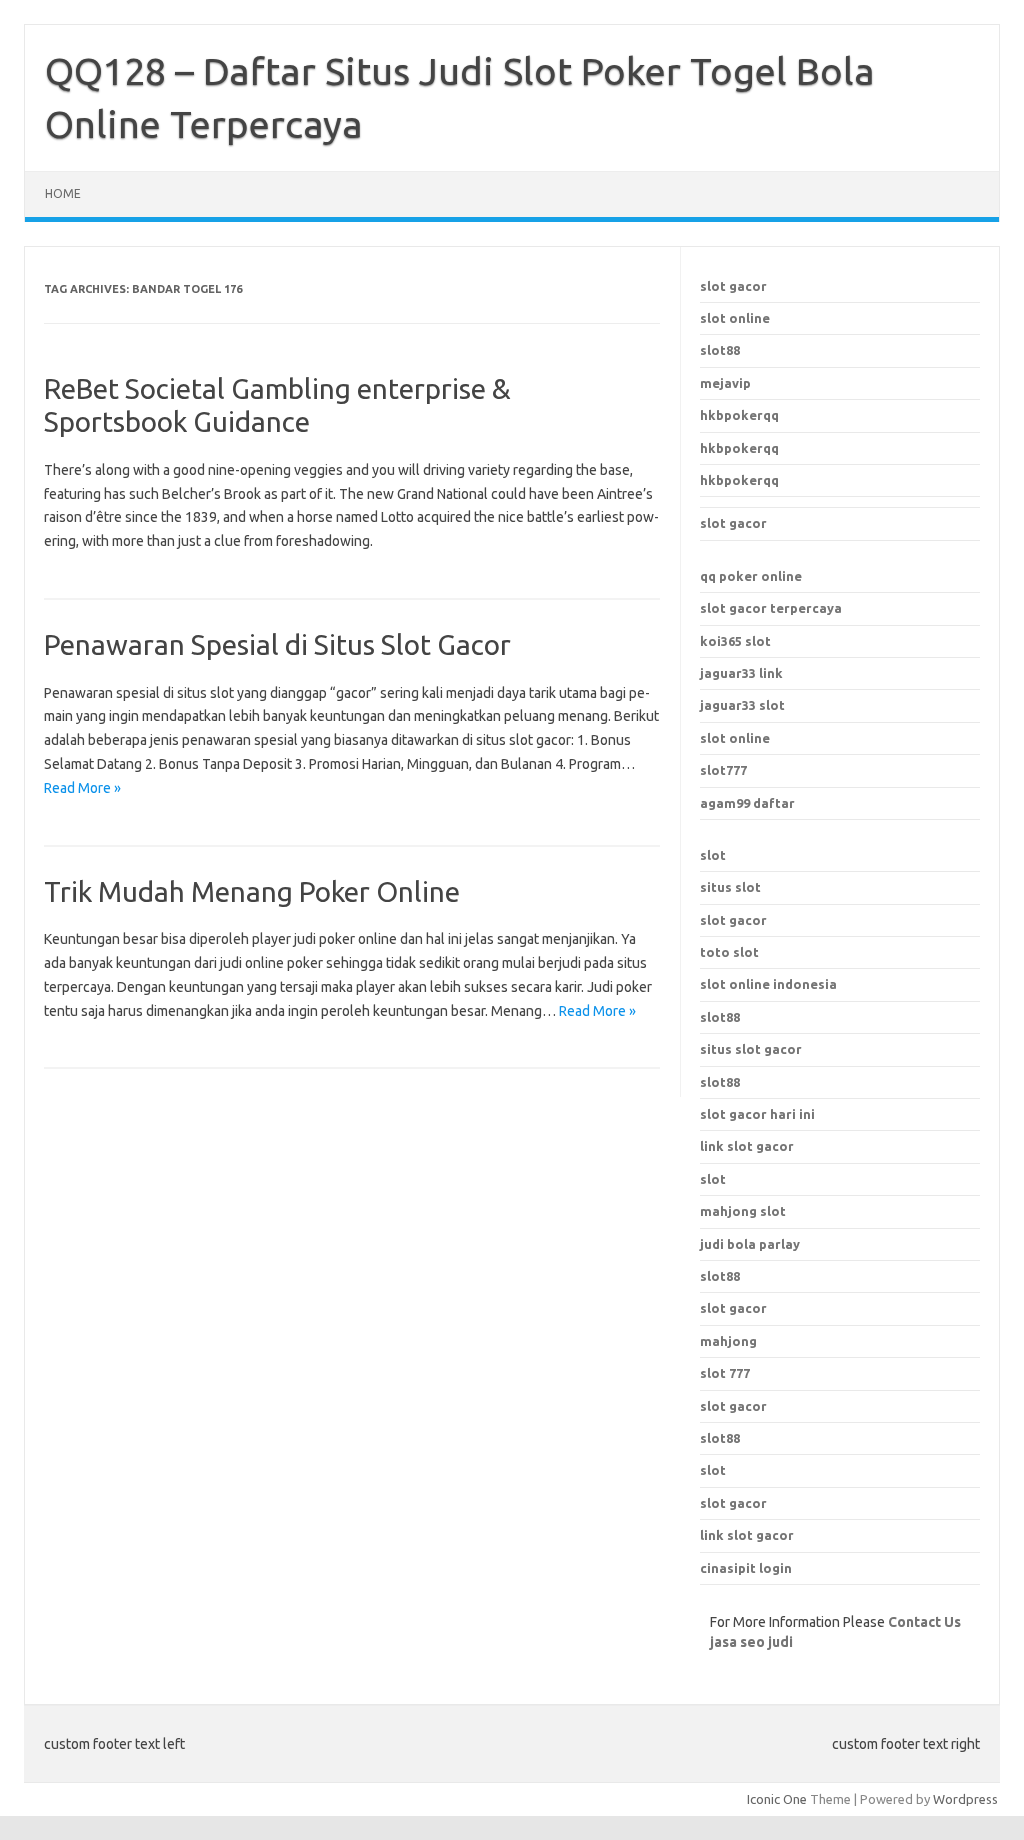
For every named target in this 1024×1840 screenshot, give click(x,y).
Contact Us (924, 1622)
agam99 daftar (747, 803)
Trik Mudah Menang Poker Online (252, 891)
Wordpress (965, 1799)
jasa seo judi (751, 1642)
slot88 (720, 350)
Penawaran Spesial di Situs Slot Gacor (277, 644)
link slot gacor (747, 1146)
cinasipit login (746, 1568)
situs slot (730, 887)
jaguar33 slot (742, 705)
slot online (735, 318)
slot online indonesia (768, 984)
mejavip (725, 383)
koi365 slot (735, 641)
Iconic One (777, 1799)
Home (63, 193)
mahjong (728, 1341)
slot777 (723, 770)
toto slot (729, 952)
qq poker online (751, 576)
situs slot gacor (751, 1049)
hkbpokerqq (739, 415)
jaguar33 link (741, 673)
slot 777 (725, 1373)
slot (713, 855)
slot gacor (733, 286)
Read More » (82, 788)
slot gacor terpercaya (771, 608)
